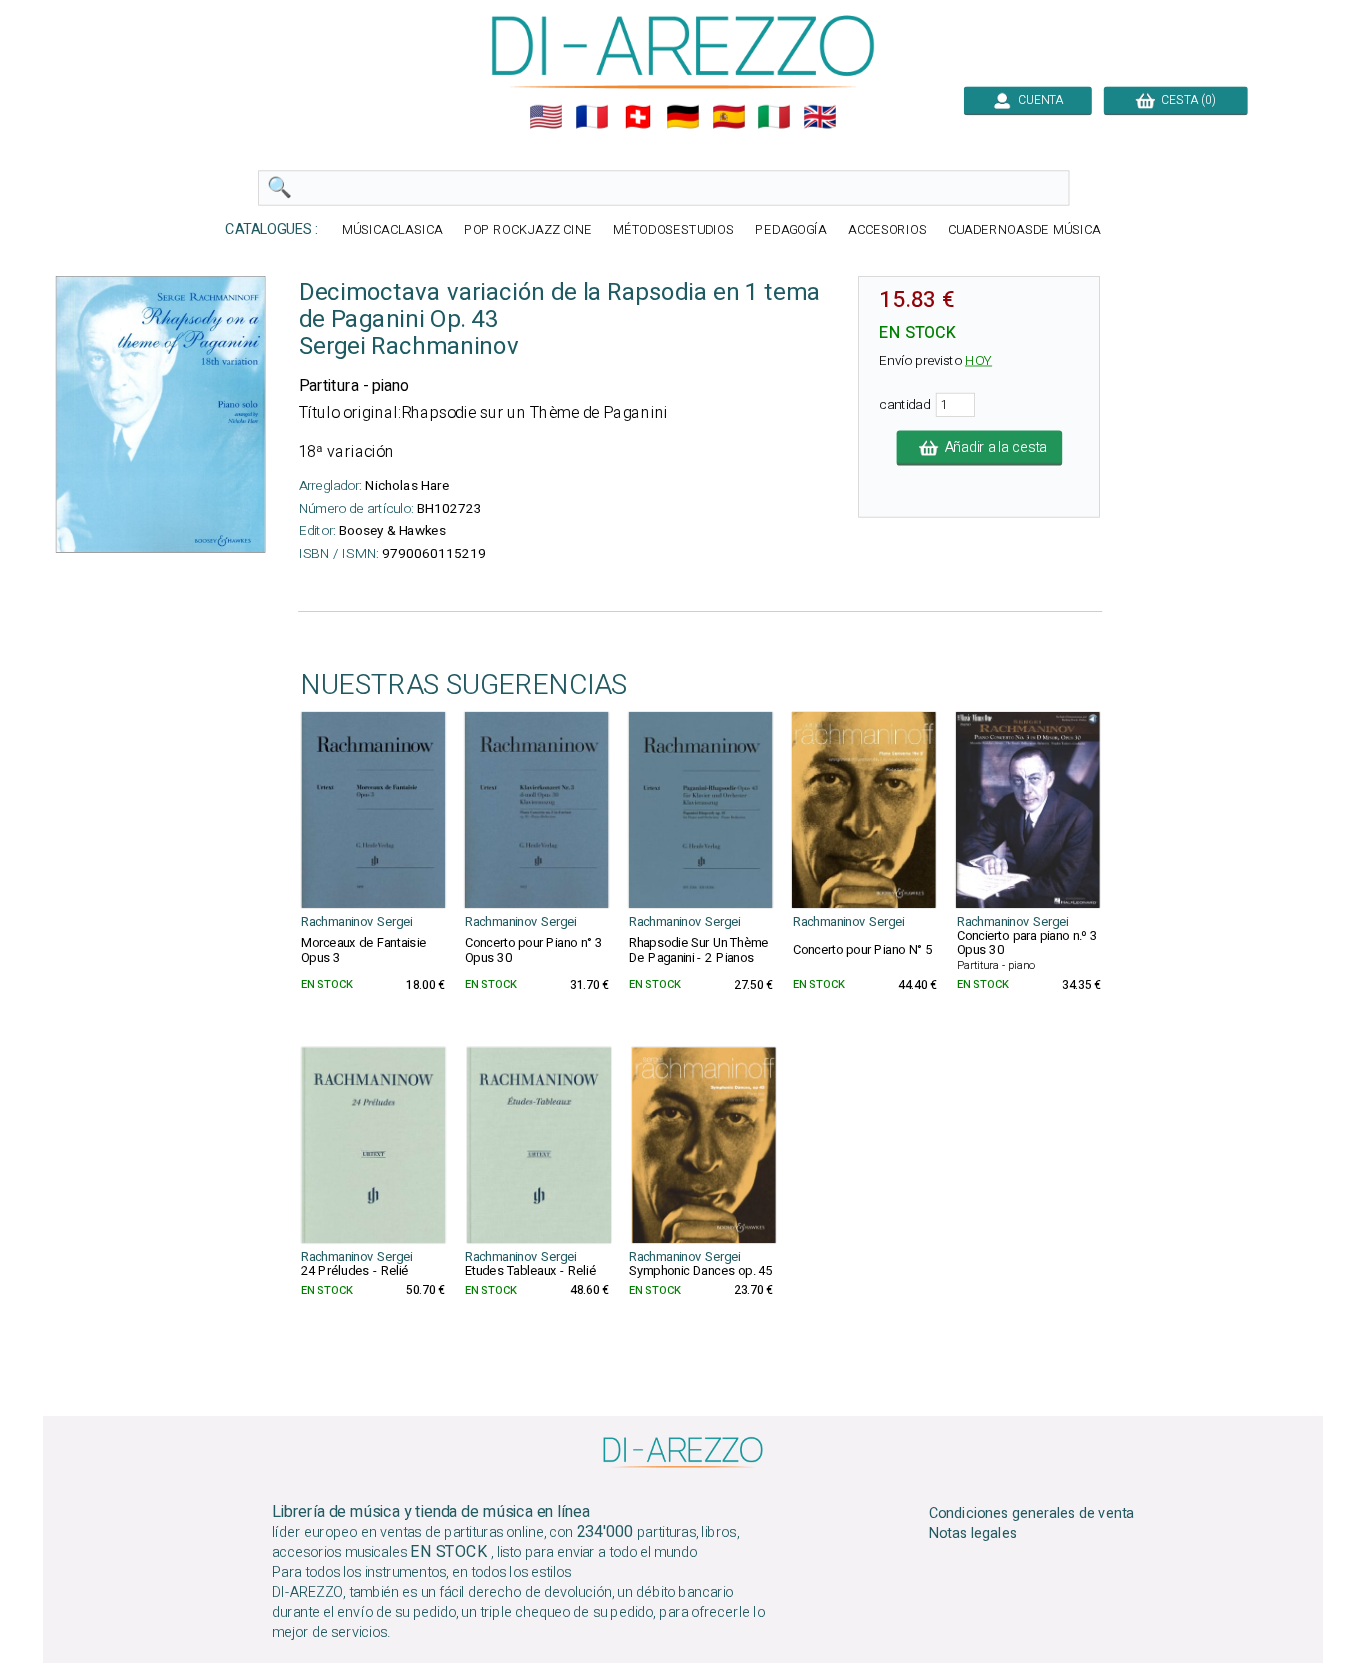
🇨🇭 (638, 117)
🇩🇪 (683, 117)
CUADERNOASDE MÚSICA (1024, 230)
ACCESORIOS (887, 230)
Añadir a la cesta (992, 448)
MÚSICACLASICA (392, 230)
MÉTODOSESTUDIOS (674, 230)
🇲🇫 (592, 117)
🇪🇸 (729, 117)
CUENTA (1037, 100)
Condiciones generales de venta (1032, 1513)
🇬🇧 (820, 117)
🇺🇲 (546, 117)
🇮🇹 (774, 117)
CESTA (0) (1185, 100)
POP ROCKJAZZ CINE (528, 230)
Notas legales (973, 1534)
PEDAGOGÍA (791, 230)
